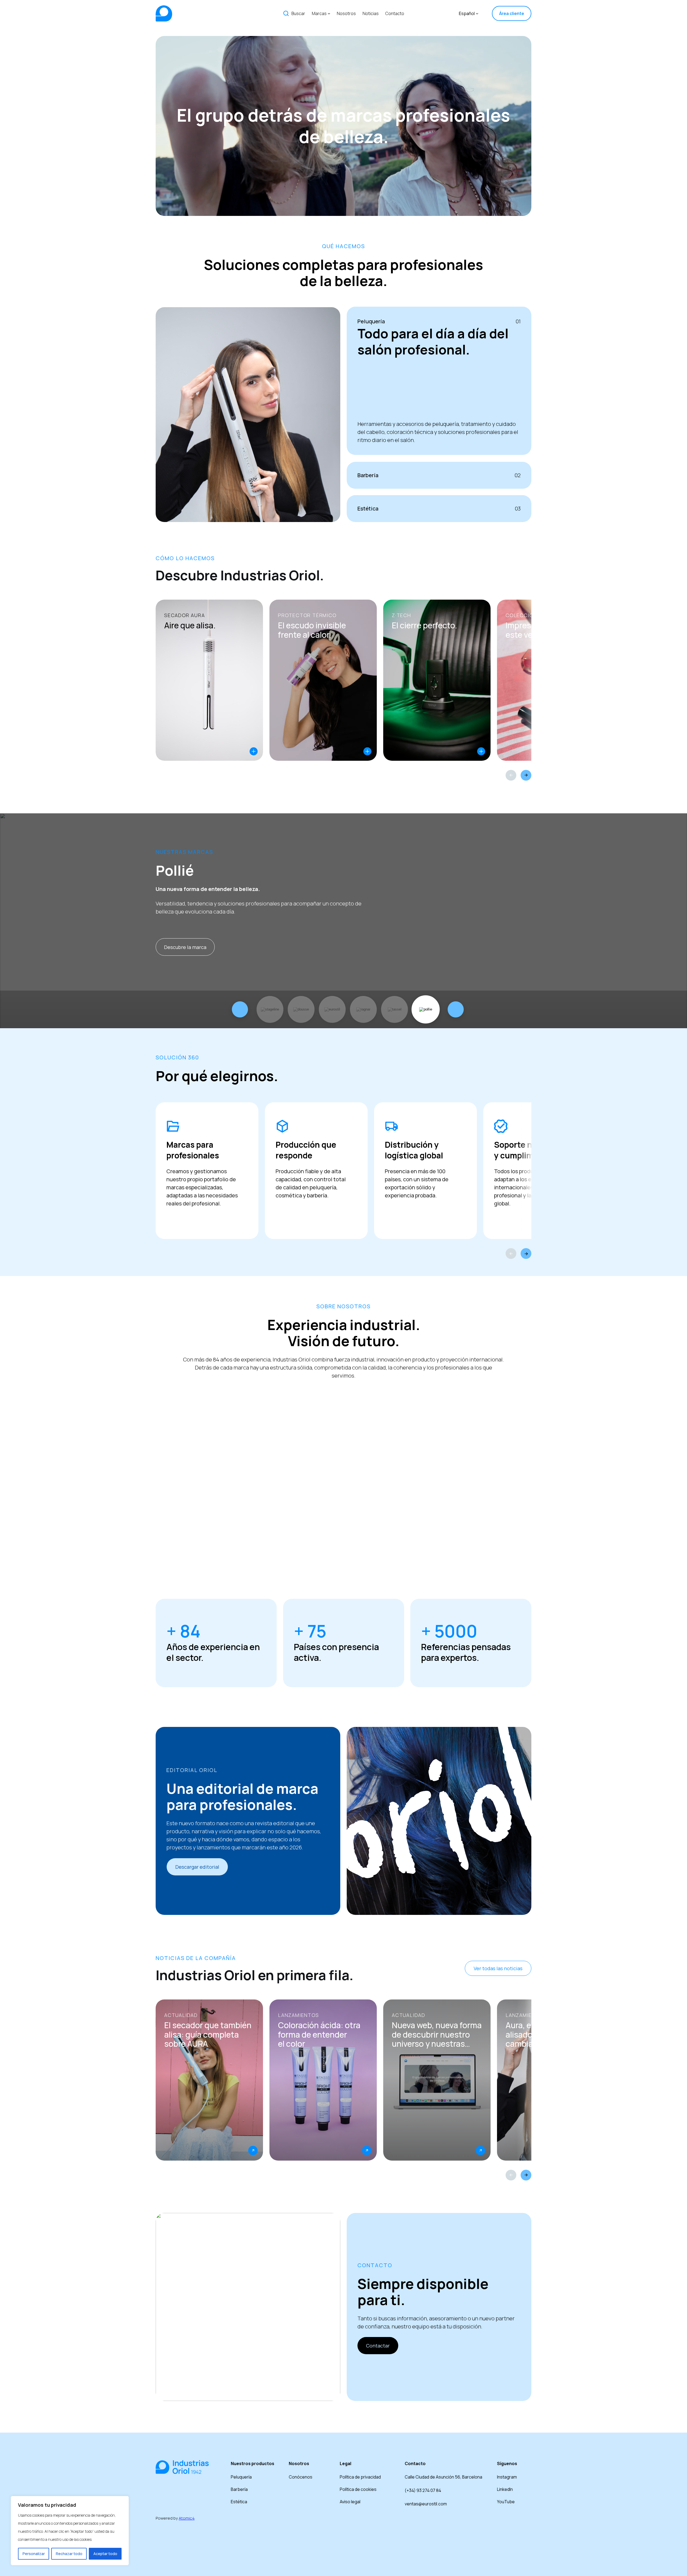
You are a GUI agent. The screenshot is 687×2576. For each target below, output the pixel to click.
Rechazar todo (69, 2554)
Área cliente (512, 13)
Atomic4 (187, 2518)
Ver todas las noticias (498, 1968)
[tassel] (394, 1009)
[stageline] (270, 1009)
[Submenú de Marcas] (329, 13)
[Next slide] (526, 775)
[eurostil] (332, 1009)
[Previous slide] (511, 775)
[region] (70, 2531)
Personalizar (34, 2554)
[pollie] (426, 1009)
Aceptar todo (105, 2554)
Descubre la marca (185, 947)
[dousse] (301, 1009)
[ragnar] (363, 1009)
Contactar (378, 2346)
